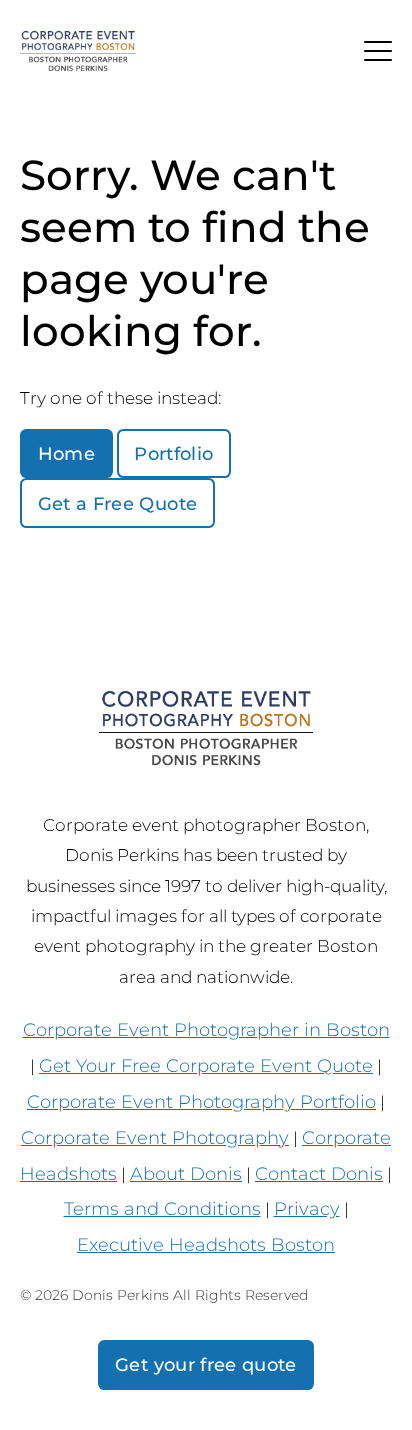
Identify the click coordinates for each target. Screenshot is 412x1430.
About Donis (186, 1173)
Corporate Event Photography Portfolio (201, 1101)
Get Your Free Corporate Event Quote (206, 1065)
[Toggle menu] (378, 51)
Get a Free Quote (118, 503)
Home (66, 453)
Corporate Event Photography (155, 1137)
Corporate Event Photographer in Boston (206, 1029)
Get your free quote (206, 1364)
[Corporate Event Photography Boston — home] (78, 51)
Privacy (307, 1208)
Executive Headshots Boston (206, 1244)
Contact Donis (319, 1173)
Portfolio (173, 453)
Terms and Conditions (162, 1208)
